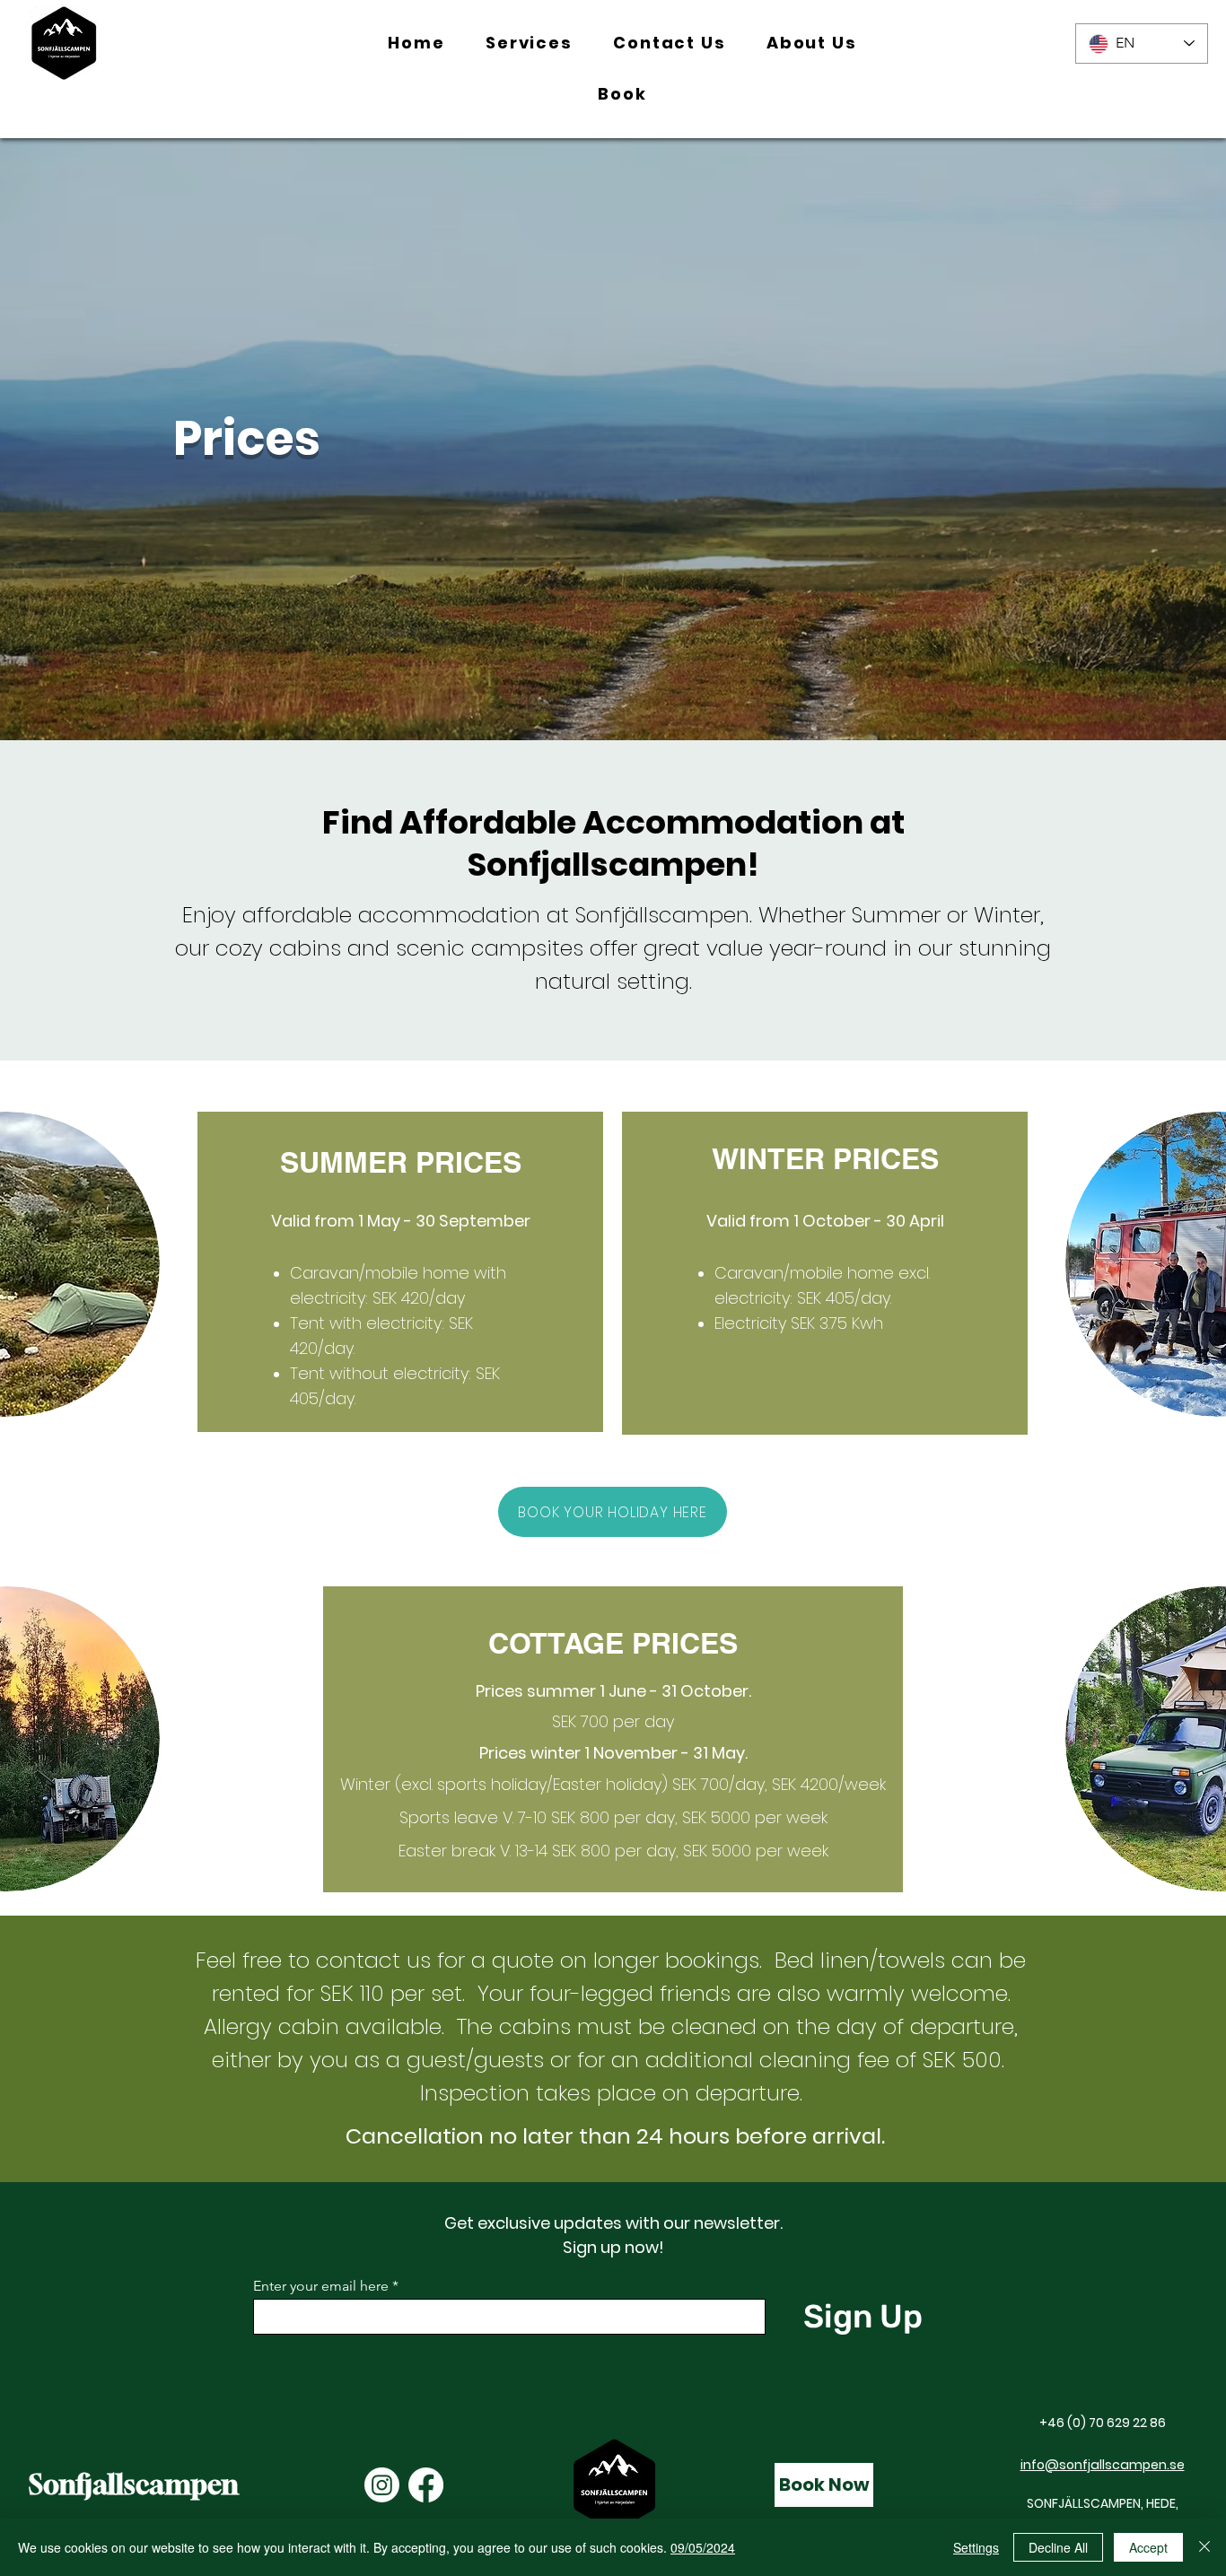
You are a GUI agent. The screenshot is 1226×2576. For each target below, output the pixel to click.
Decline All (1058, 2547)
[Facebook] (426, 2485)
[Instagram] (382, 2485)
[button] (529, 44)
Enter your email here (321, 2286)
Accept (1148, 2547)
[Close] (1204, 2547)
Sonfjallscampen (134, 2484)
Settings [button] (976, 2547)
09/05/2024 (703, 2547)
